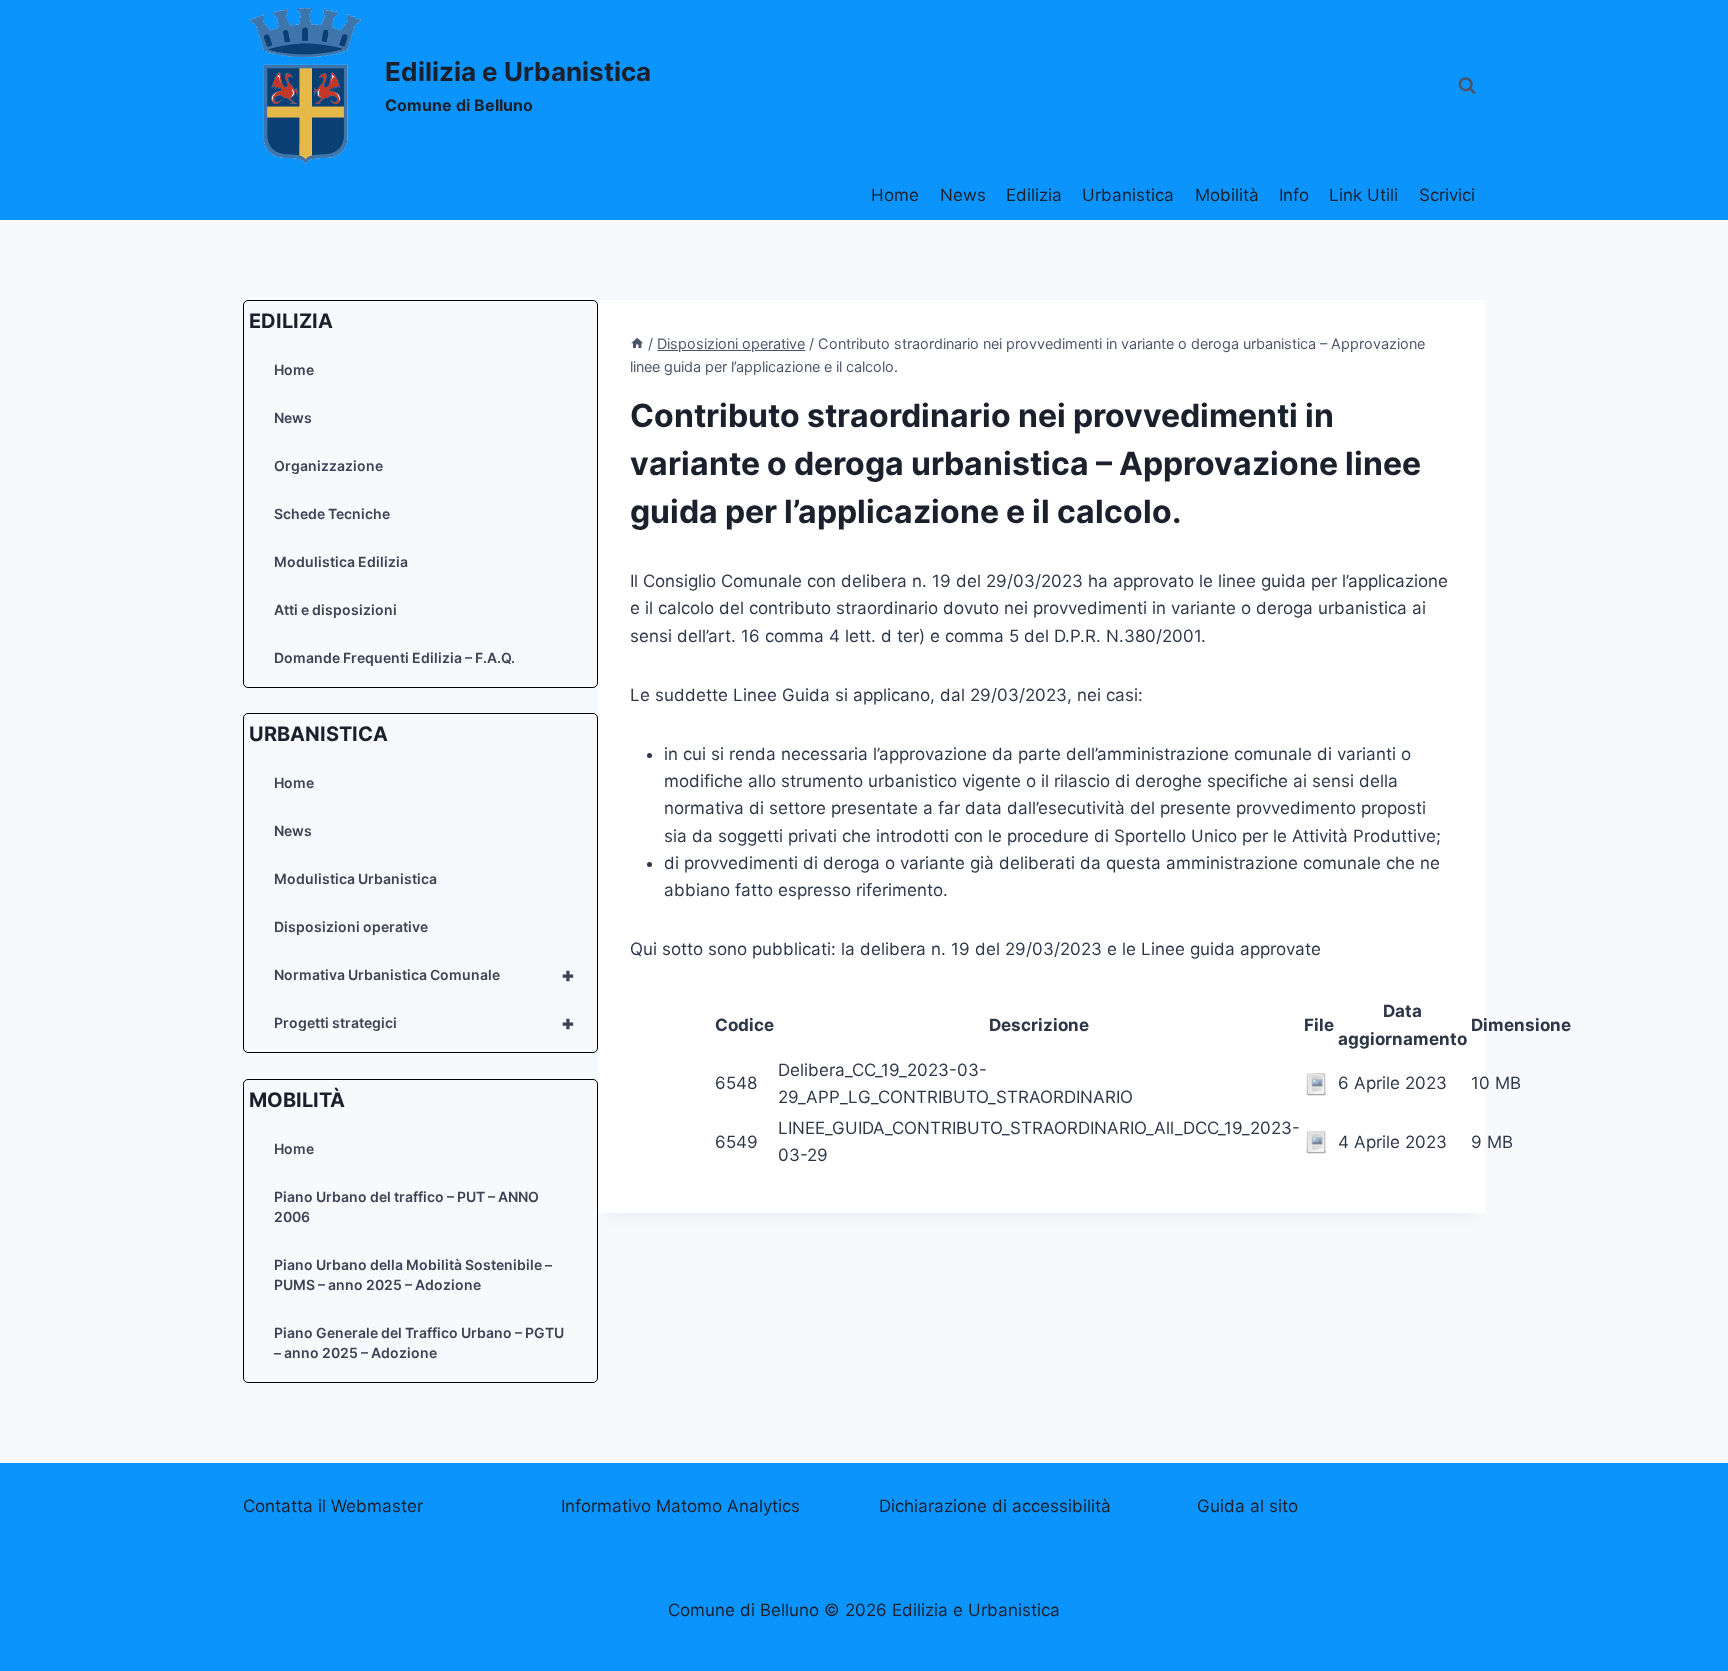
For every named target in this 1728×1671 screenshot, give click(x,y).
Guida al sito (1247, 1506)
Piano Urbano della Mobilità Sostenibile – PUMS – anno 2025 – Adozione (413, 1274)
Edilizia (1034, 195)
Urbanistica (1128, 195)
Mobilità (1227, 195)
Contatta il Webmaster (333, 1506)
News (963, 195)
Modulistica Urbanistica (355, 878)
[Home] (637, 343)
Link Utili (1363, 195)
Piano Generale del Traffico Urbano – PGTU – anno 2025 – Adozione (419, 1342)
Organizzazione (328, 465)
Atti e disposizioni (335, 609)
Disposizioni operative (351, 926)
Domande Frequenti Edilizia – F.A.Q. (394, 657)
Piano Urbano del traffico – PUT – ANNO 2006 (406, 1206)
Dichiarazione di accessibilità (995, 1506)
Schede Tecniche (332, 513)
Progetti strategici (424, 1023)
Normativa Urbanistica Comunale (424, 975)
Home (895, 195)
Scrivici (1447, 195)
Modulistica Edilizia (341, 561)
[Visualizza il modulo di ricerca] (1467, 86)
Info (1294, 195)
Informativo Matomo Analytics (680, 1506)
